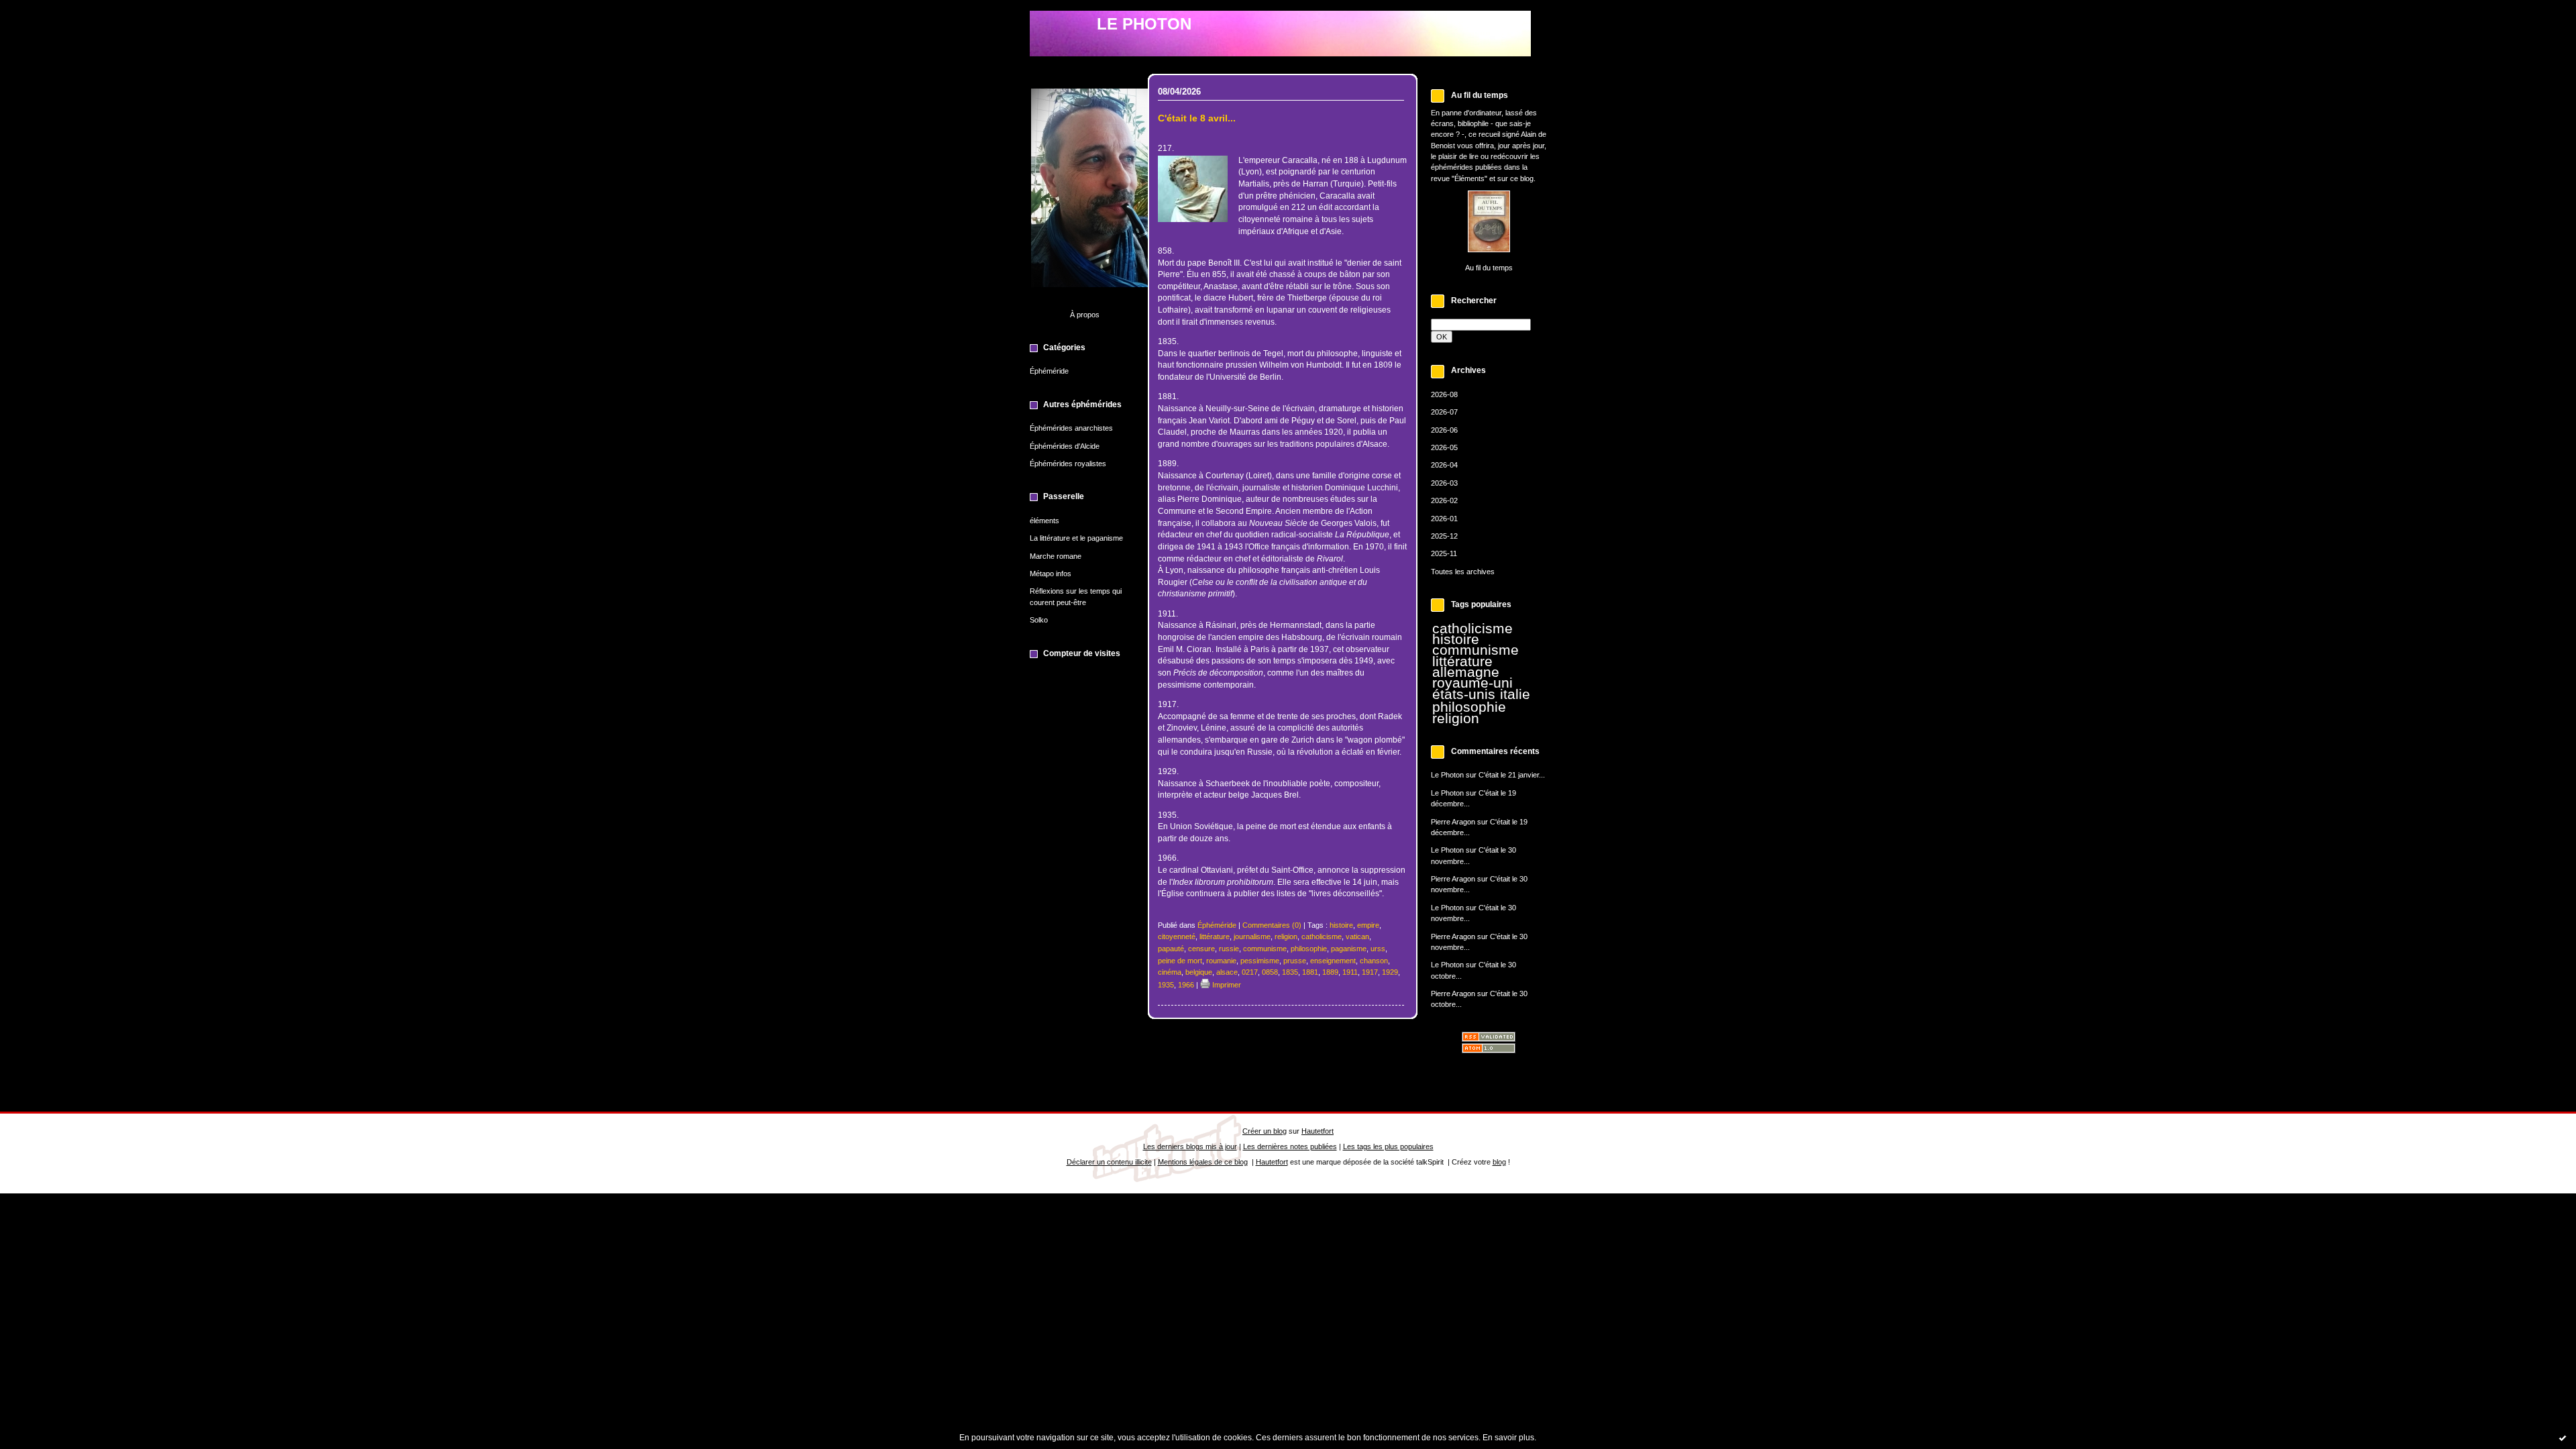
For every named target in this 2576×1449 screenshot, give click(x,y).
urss (1378, 949)
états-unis (1464, 694)
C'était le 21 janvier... (1512, 775)
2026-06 (1444, 430)
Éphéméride (1049, 371)
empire (1368, 925)
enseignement (1333, 961)
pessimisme (1260, 961)
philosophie (1469, 707)
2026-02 (1444, 500)
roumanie (1221, 961)
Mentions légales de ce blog (1203, 1162)
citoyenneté (1177, 936)
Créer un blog (1265, 1131)
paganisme (1349, 949)
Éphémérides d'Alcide (1065, 446)
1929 (1390, 972)
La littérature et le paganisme (1076, 538)
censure (1201, 949)
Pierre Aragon (1453, 822)
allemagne (1466, 672)
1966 (1186, 985)
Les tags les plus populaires (1388, 1146)
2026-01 (1444, 519)
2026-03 (1444, 483)
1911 (1350, 972)
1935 (1166, 985)
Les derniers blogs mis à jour (1190, 1146)
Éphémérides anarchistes (1071, 428)
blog (1499, 1162)
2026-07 (1444, 412)
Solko (1039, 620)
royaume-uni (1472, 683)
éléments (1044, 521)
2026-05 (1444, 447)
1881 (1310, 972)
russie (1229, 949)
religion (1456, 718)
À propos (1085, 315)
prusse (1295, 961)
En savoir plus (1508, 1438)
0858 (1270, 972)
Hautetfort (1318, 1131)
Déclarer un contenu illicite (1109, 1162)
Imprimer (1226, 985)
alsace (1227, 972)
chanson (1374, 961)
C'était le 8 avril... (1197, 118)
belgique (1199, 972)
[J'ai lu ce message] (2563, 1438)
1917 (1370, 972)
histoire (1456, 639)
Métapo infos (1051, 574)
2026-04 (1444, 465)
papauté (1171, 949)
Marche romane (1056, 556)
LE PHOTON (1144, 24)
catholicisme (1472, 629)
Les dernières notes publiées (1290, 1146)
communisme (1475, 650)
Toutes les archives (1463, 572)
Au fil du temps (1489, 268)
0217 (1250, 972)
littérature (1462, 661)
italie (1515, 694)
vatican (1357, 936)
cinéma (1170, 972)
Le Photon (1447, 775)
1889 (1330, 972)
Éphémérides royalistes (1068, 464)
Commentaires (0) (1272, 925)
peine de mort (1180, 961)
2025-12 (1444, 536)
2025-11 (1444, 553)
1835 (1290, 972)
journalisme (1252, 936)
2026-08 (1444, 394)
